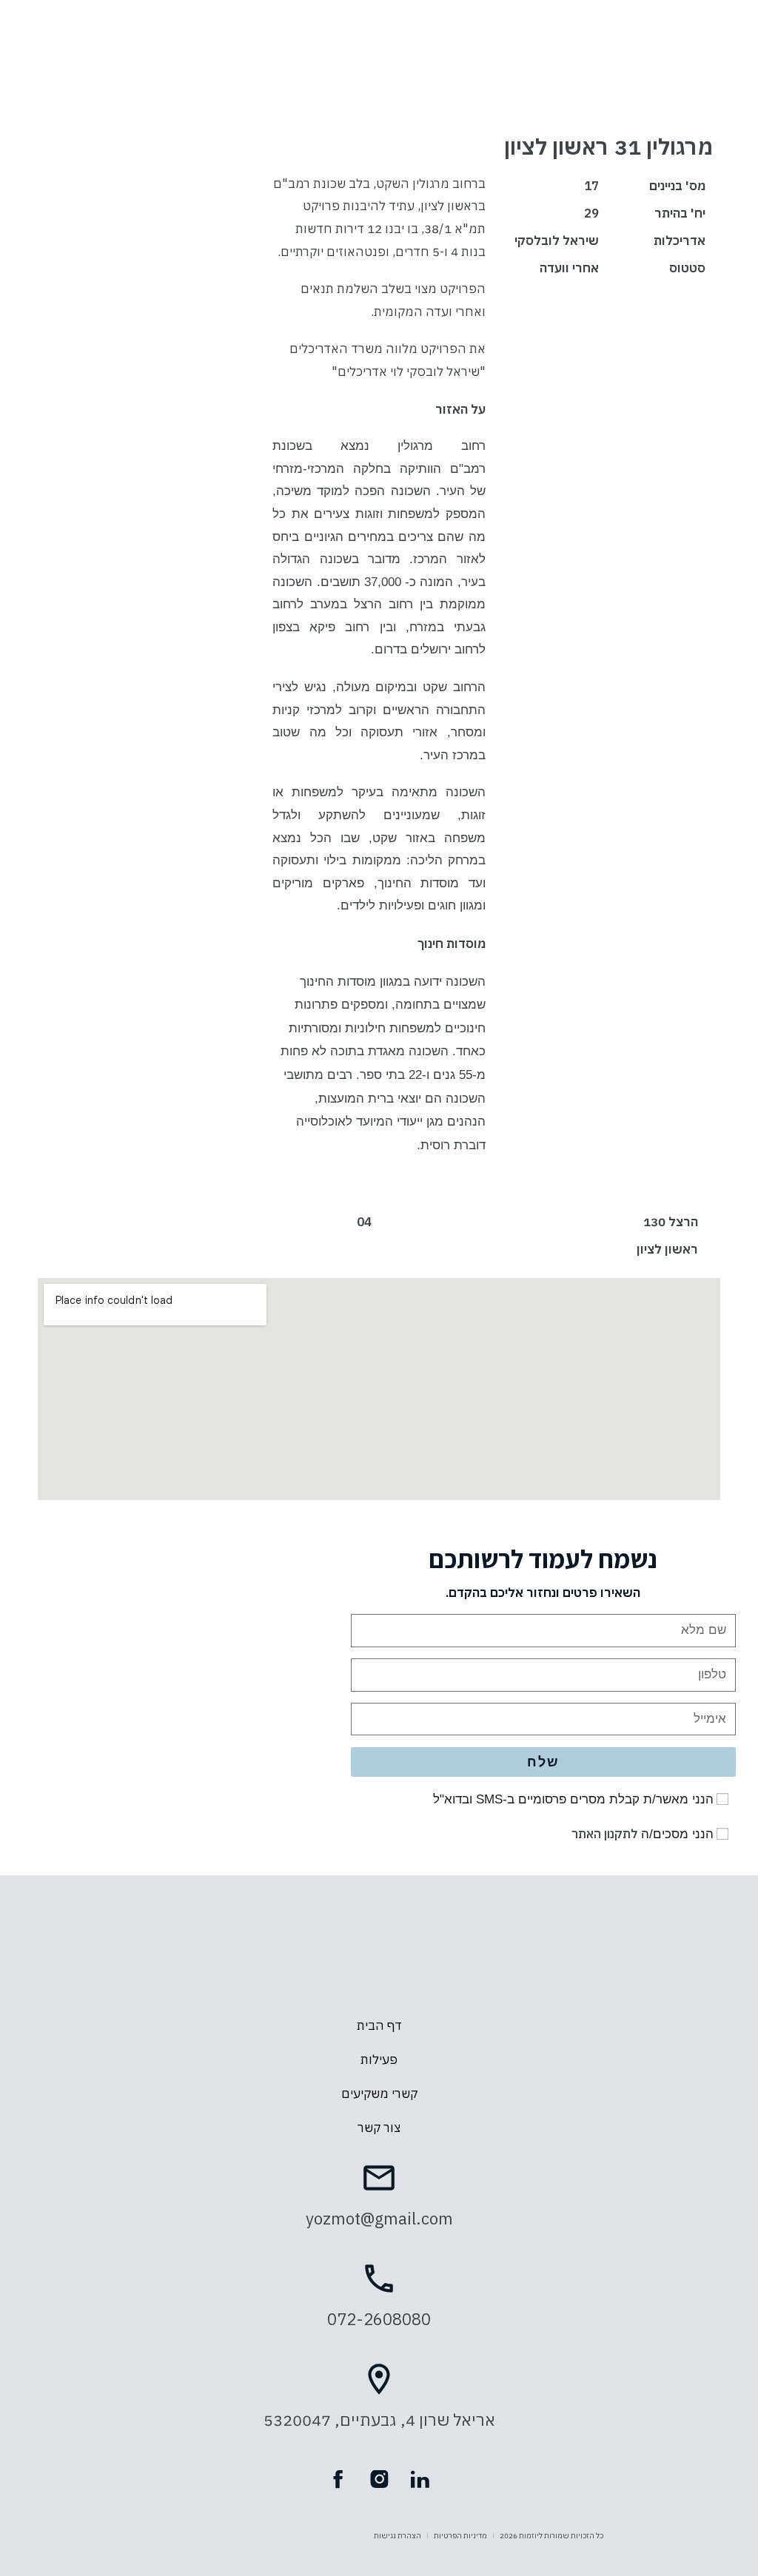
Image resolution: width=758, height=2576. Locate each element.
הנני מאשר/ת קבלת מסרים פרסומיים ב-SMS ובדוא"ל (573, 1799)
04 (364, 1222)
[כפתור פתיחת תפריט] (379, 98)
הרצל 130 (671, 1222)
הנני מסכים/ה (643, 1834)
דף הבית (379, 2025)
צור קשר (379, 2128)
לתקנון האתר (604, 1834)
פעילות (379, 2059)
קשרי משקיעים (379, 2094)
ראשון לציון (667, 1249)
